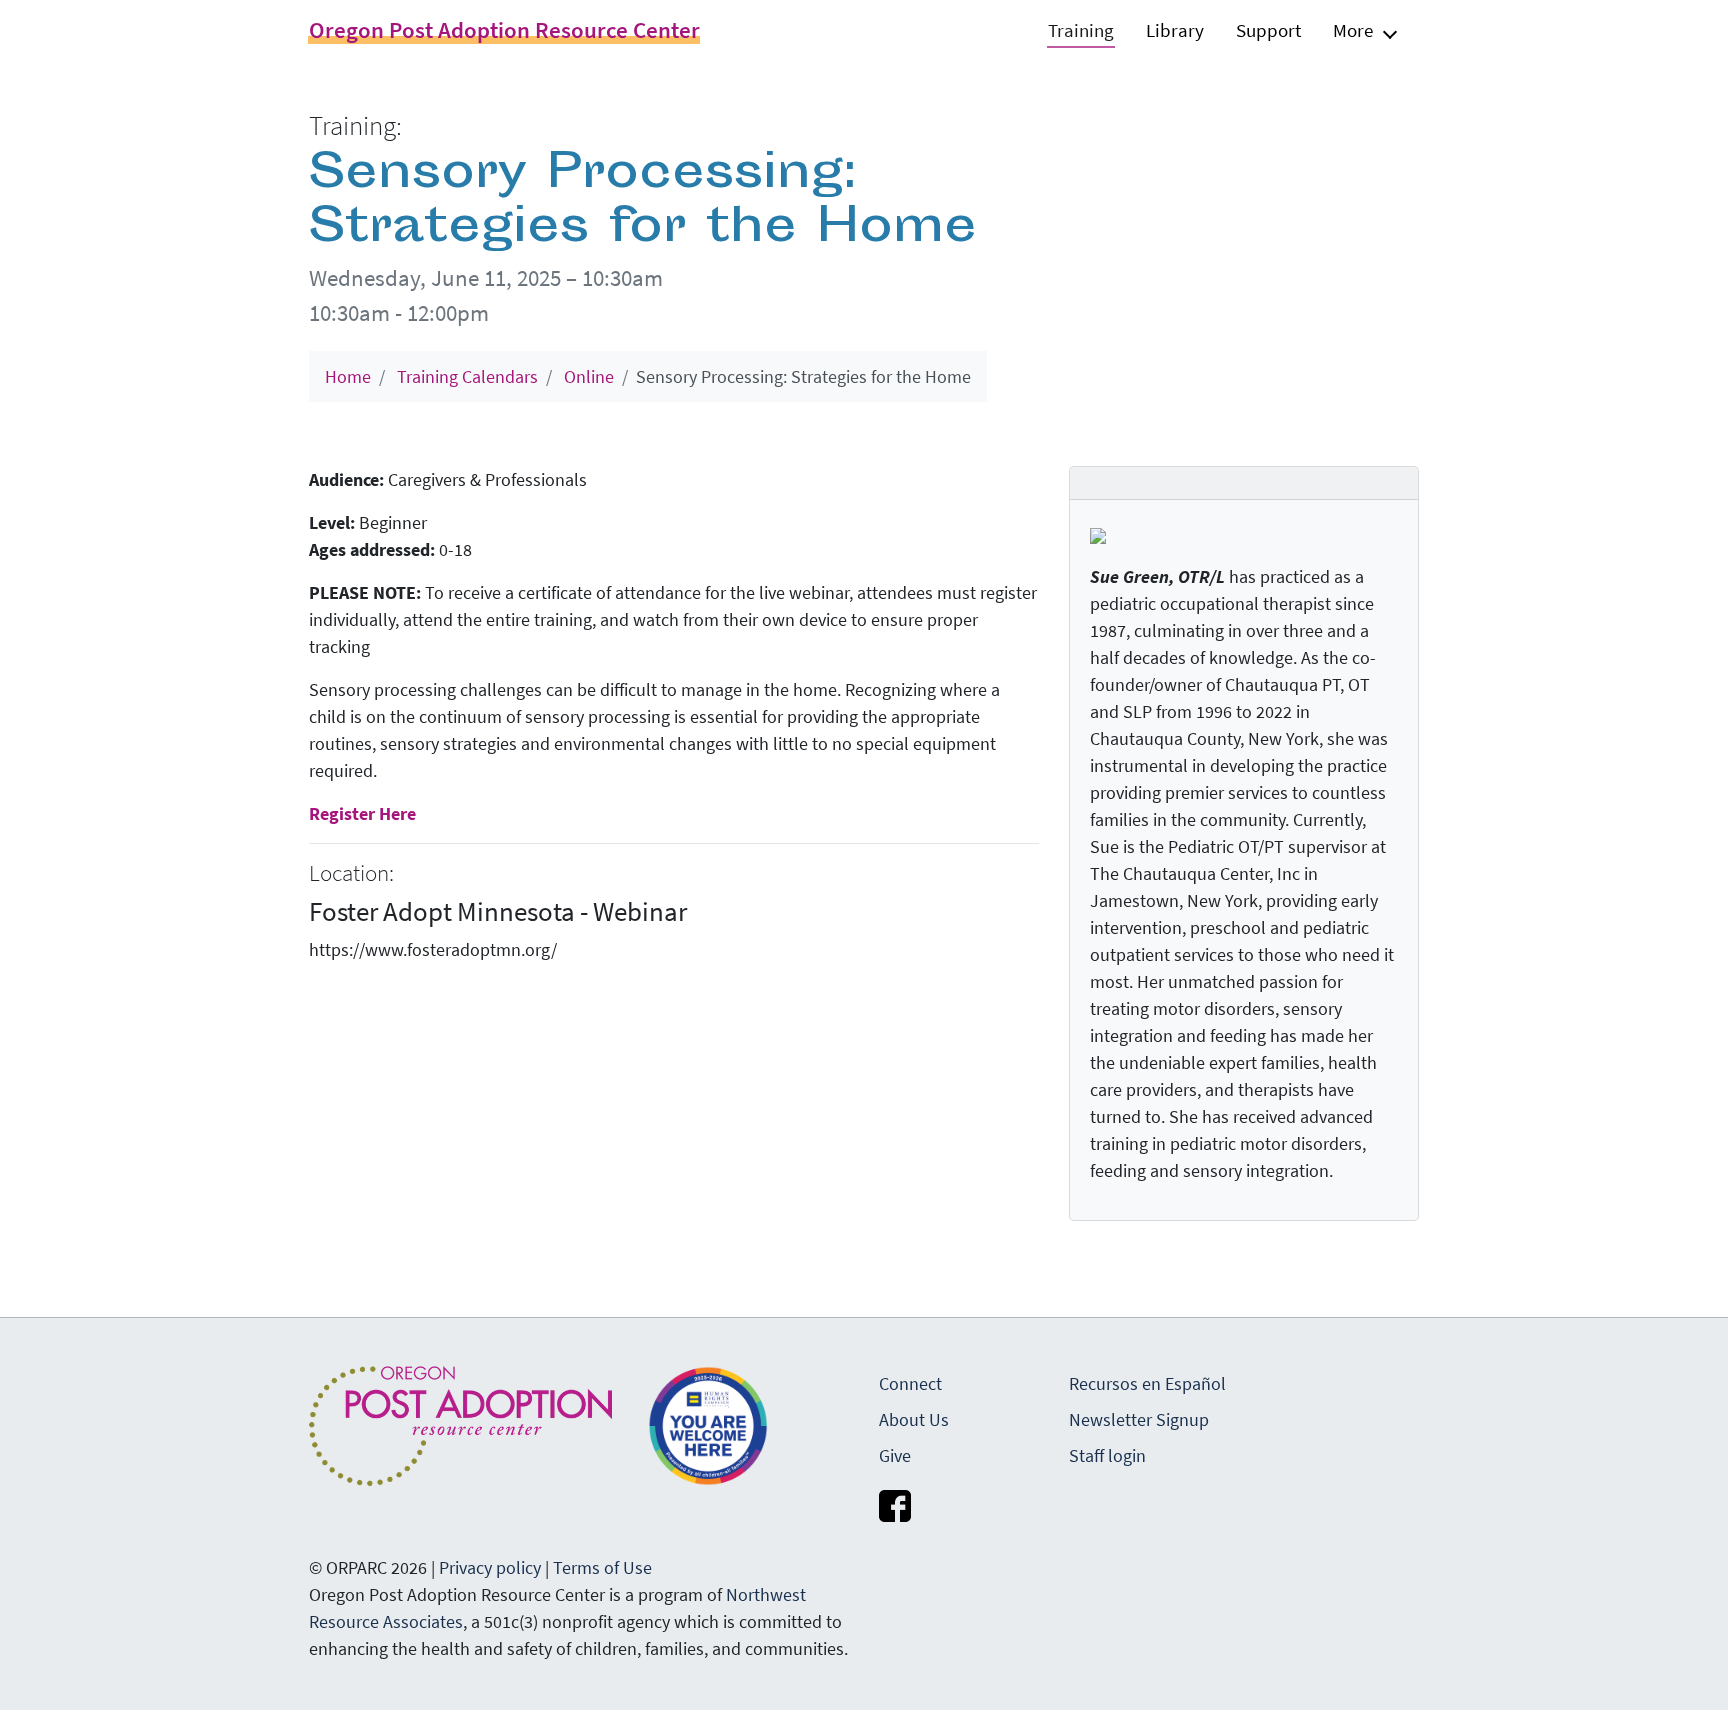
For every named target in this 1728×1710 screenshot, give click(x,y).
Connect (910, 1383)
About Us (914, 1419)
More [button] (1353, 30)
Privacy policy (490, 1567)
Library (1175, 30)
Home (348, 376)
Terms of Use (602, 1567)
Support (1268, 30)
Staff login (1107, 1455)
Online (589, 376)
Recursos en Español (1147, 1383)
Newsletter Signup (1139, 1419)
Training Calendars (467, 376)
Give (895, 1455)
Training (1081, 30)
